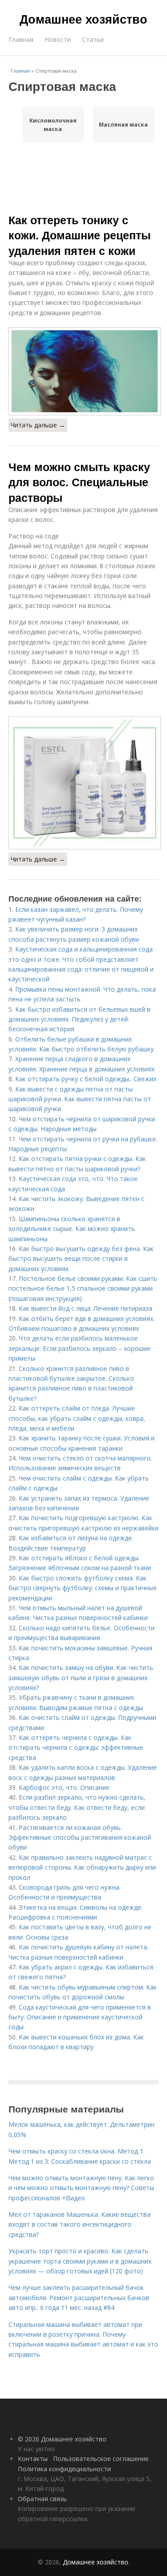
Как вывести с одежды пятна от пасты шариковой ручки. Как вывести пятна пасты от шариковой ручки (80, 1099)
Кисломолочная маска (53, 125)
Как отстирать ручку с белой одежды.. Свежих (86, 1079)
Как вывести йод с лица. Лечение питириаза (86, 1308)
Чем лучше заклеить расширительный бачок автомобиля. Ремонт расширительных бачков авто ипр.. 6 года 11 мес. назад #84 (79, 2297)
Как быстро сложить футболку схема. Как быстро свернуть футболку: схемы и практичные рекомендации (83, 1588)
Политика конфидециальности (64, 2469)
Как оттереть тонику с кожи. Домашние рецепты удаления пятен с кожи (79, 235)
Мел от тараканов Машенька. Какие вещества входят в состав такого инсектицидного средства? (79, 2224)
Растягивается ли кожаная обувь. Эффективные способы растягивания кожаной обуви (80, 1838)
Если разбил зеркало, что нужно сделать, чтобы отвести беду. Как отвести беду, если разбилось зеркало (77, 1807)
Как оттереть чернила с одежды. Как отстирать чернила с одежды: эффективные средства (76, 1747)
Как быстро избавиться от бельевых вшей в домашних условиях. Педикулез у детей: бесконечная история (79, 1019)
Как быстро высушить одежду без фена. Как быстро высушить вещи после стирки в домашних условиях (81, 1259)
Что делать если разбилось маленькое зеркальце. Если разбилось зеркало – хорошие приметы (79, 1348)
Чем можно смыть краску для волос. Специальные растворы (79, 482)
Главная (21, 39)
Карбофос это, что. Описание (64, 1787)
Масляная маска (123, 125)
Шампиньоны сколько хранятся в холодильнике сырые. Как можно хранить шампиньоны (72, 1229)
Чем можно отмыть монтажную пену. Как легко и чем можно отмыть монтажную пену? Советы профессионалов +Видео (81, 2188)
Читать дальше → (38, 425)
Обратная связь (42, 2499)
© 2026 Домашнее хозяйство (62, 2439)
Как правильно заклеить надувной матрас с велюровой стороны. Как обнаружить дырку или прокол (82, 1867)
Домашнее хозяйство (83, 19)
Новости (58, 39)
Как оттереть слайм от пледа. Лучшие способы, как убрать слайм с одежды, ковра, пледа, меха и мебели (77, 1418)
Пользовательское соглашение (101, 2459)
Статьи (93, 39)
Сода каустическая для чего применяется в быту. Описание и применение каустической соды (80, 2017)
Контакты (33, 2459)
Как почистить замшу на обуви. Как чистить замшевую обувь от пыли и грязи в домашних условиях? (81, 1678)
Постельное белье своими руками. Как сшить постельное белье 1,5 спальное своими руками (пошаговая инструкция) (83, 1288)
